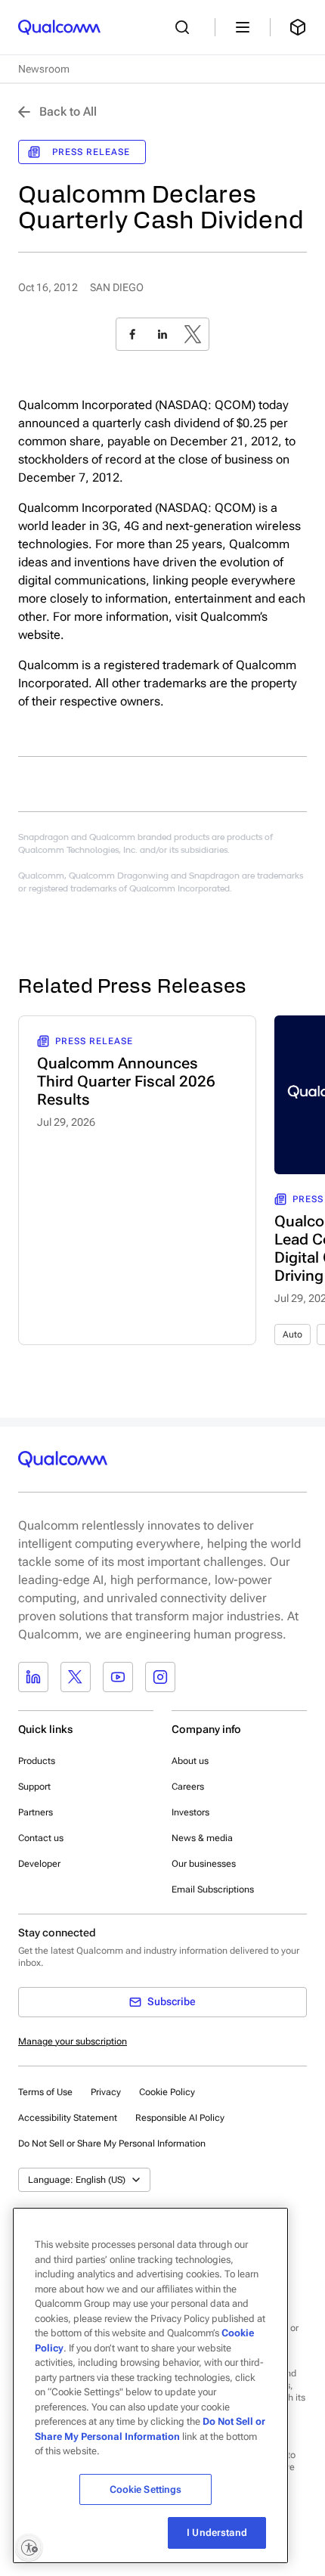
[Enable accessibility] (29, 2547)
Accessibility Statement (68, 2118)
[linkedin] (162, 334)
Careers (188, 1787)
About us (190, 1761)
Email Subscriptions (213, 1889)
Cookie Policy (167, 2092)
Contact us (41, 1838)
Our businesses (204, 1864)
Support (34, 1787)
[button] (112, 2143)
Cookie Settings (146, 2489)
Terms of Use (45, 2092)
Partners (36, 1812)
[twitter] (193, 334)
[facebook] (132, 334)
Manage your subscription (73, 2041)
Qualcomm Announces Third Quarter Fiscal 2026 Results (126, 1081)
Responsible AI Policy (180, 2118)
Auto (292, 1334)
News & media (202, 1838)
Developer (39, 1864)
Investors (190, 1812)
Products (37, 1761)
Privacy (106, 2092)
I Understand (217, 2533)
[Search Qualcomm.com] (186, 27)
